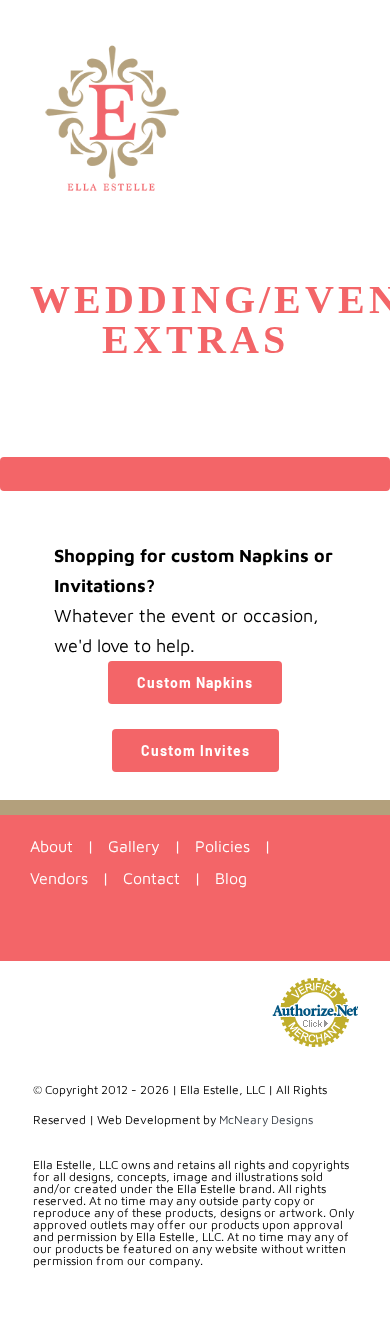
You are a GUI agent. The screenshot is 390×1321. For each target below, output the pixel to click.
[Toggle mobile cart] (280, 30)
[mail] (213, 935)
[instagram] (176, 935)
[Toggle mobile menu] (352, 30)
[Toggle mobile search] (316, 30)
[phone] (250, 935)
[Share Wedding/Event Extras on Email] (292, 1313)
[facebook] (139, 935)
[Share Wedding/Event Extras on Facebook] (97, 1313)
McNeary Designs (266, 1119)
